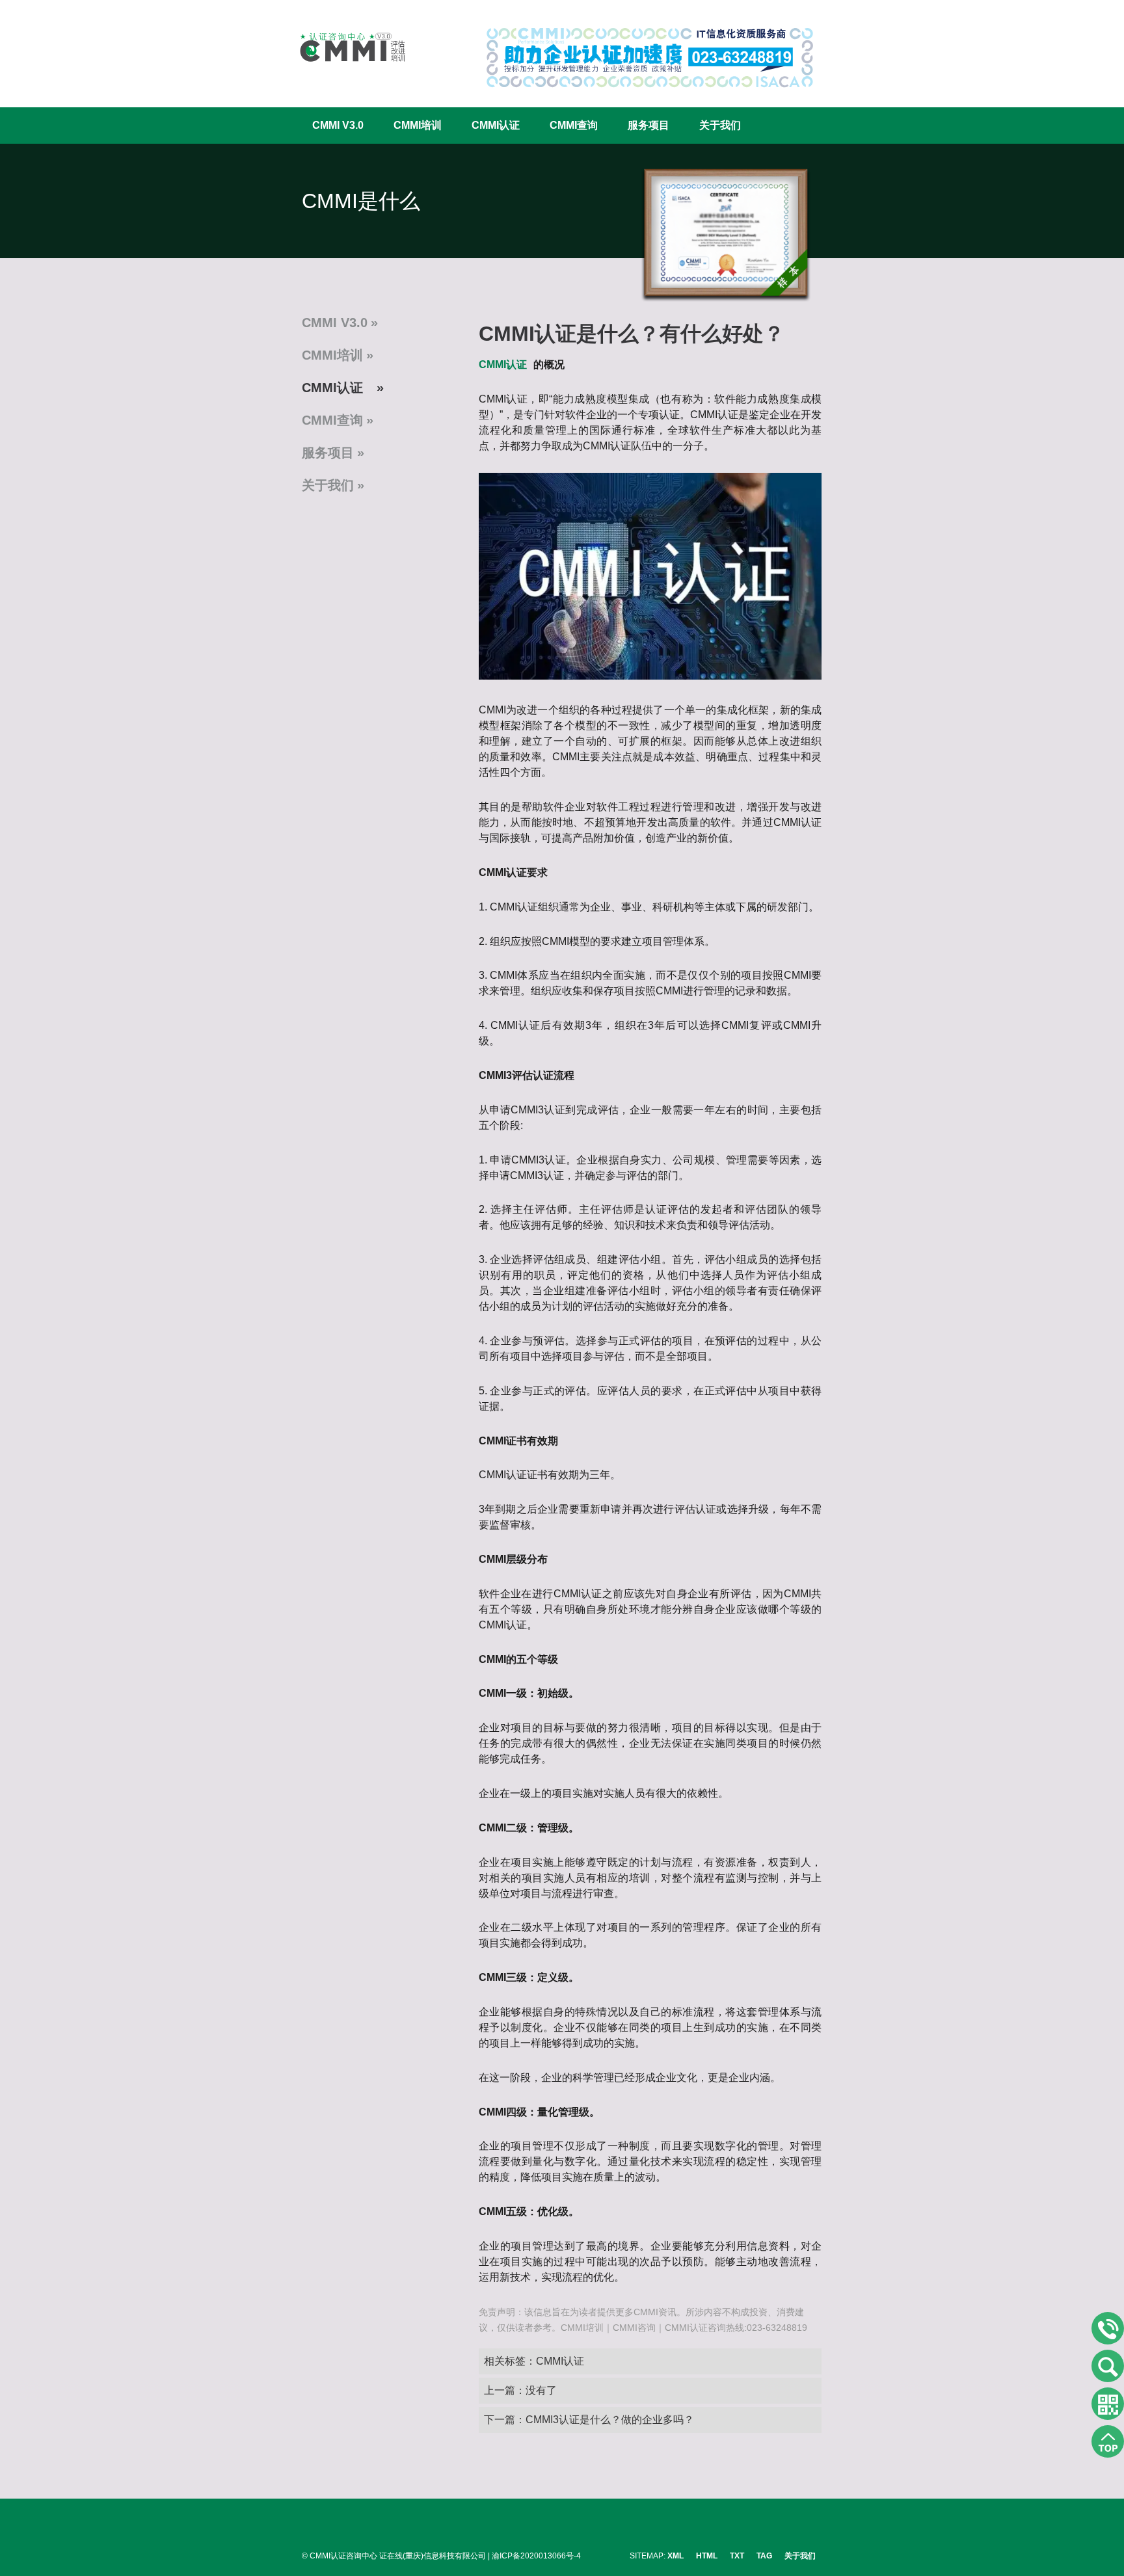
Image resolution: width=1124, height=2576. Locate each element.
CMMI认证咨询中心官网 (344, 47)
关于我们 (720, 125)
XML (676, 2556)
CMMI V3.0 (338, 125)
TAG (764, 2556)
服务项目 (649, 125)
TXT (737, 2556)
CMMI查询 (574, 125)
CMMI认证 (496, 125)
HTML (707, 2556)
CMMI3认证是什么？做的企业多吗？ (610, 2420)
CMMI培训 (418, 125)
